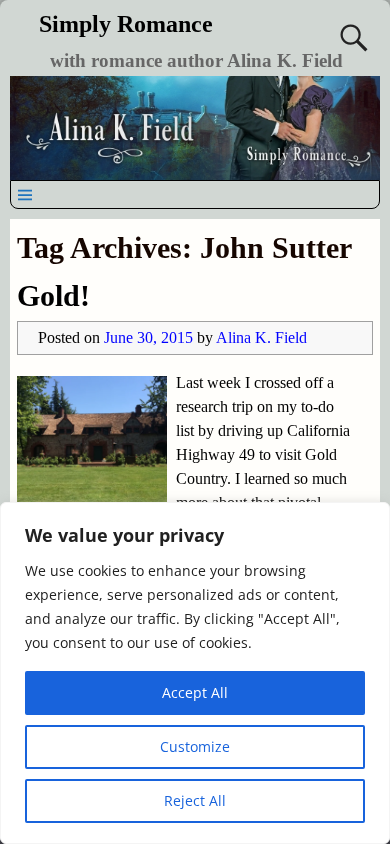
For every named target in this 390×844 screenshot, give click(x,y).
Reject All (195, 800)
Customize (195, 746)
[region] (195, 673)
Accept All (195, 692)
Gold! (53, 295)
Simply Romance (126, 24)
